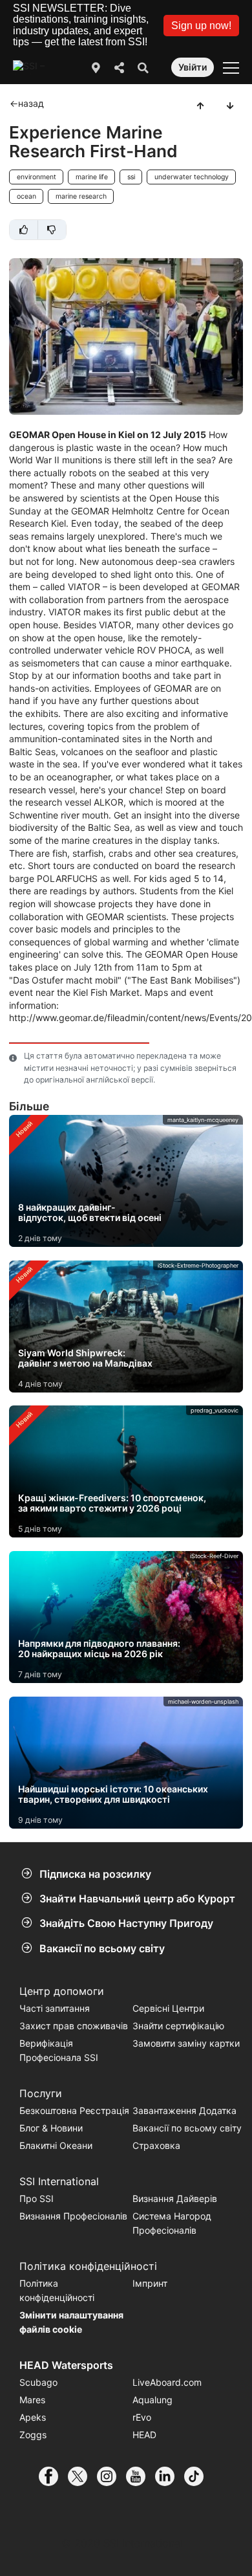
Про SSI (37, 2198)
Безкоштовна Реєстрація (74, 2110)
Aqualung (152, 2400)
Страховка (156, 2145)
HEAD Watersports (66, 2365)
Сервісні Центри (168, 2008)
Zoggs (33, 2435)
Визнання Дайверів (175, 2198)
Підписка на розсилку (95, 1874)
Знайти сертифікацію (178, 2026)
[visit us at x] (82, 2476)
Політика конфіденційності (57, 2290)
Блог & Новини (51, 2128)
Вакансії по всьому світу (102, 1948)
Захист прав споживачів (74, 2026)
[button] (201, 26)
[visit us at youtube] (141, 2476)
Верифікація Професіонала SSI (59, 2050)
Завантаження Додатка (184, 2110)
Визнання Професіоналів (73, 2216)
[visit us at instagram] (111, 2476)
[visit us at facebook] (53, 2476)
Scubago (38, 2382)
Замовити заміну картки (186, 2043)
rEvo (142, 2417)
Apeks (33, 2417)
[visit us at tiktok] (199, 2476)
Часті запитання (55, 2008)
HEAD (144, 2435)
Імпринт (150, 2283)
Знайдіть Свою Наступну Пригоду (126, 1923)
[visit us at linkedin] (170, 2476)
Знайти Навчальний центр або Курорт (137, 1899)
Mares (32, 2400)
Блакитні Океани (56, 2145)
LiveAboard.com (167, 2382)
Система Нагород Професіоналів (172, 2223)
